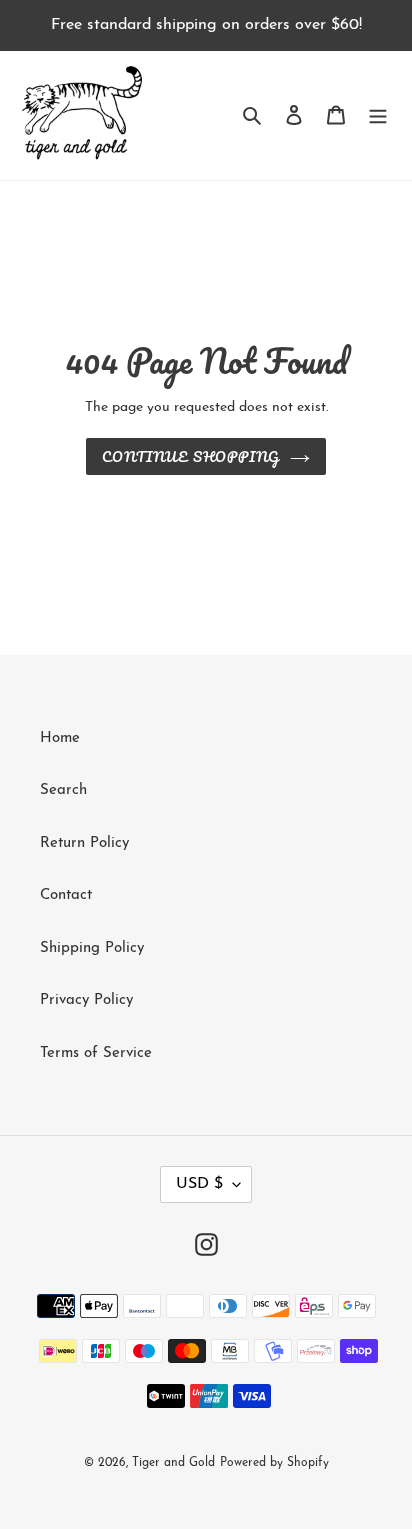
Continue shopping (191, 456)
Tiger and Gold (173, 1463)
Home (60, 738)
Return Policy (84, 843)
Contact (66, 895)
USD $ (199, 1184)
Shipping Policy (92, 948)
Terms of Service (96, 1053)
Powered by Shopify (274, 1463)
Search (63, 790)
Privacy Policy (86, 1000)
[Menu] (378, 115)
